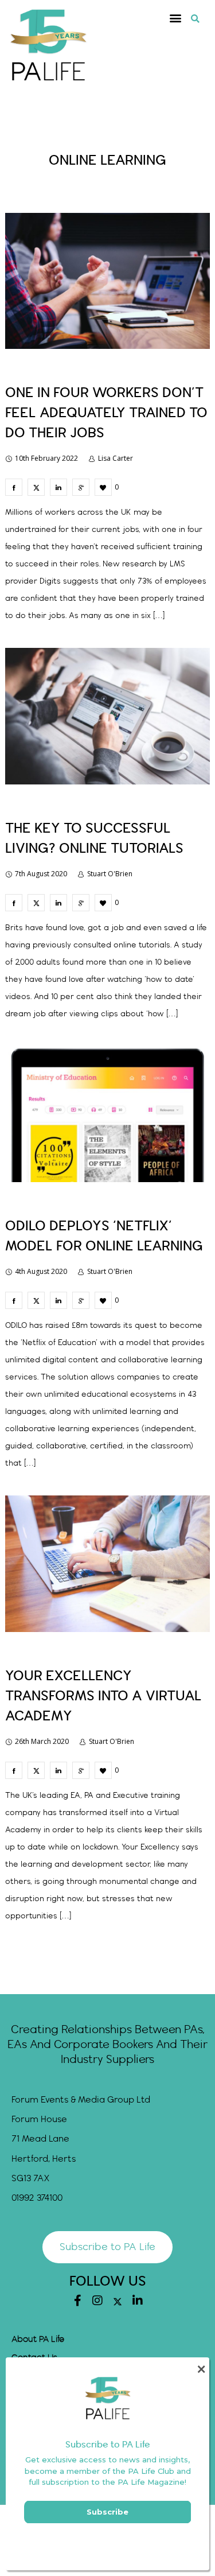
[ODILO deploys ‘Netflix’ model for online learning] (14, 1300)
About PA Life (38, 2340)
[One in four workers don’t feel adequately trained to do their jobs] (14, 487)
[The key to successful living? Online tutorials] (14, 903)
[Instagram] (97, 2301)
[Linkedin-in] (138, 2301)
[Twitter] (118, 2302)
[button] (176, 18)
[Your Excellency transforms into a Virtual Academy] (14, 1770)
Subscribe (107, 2512)
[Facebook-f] (77, 2301)
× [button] (201, 2369)
